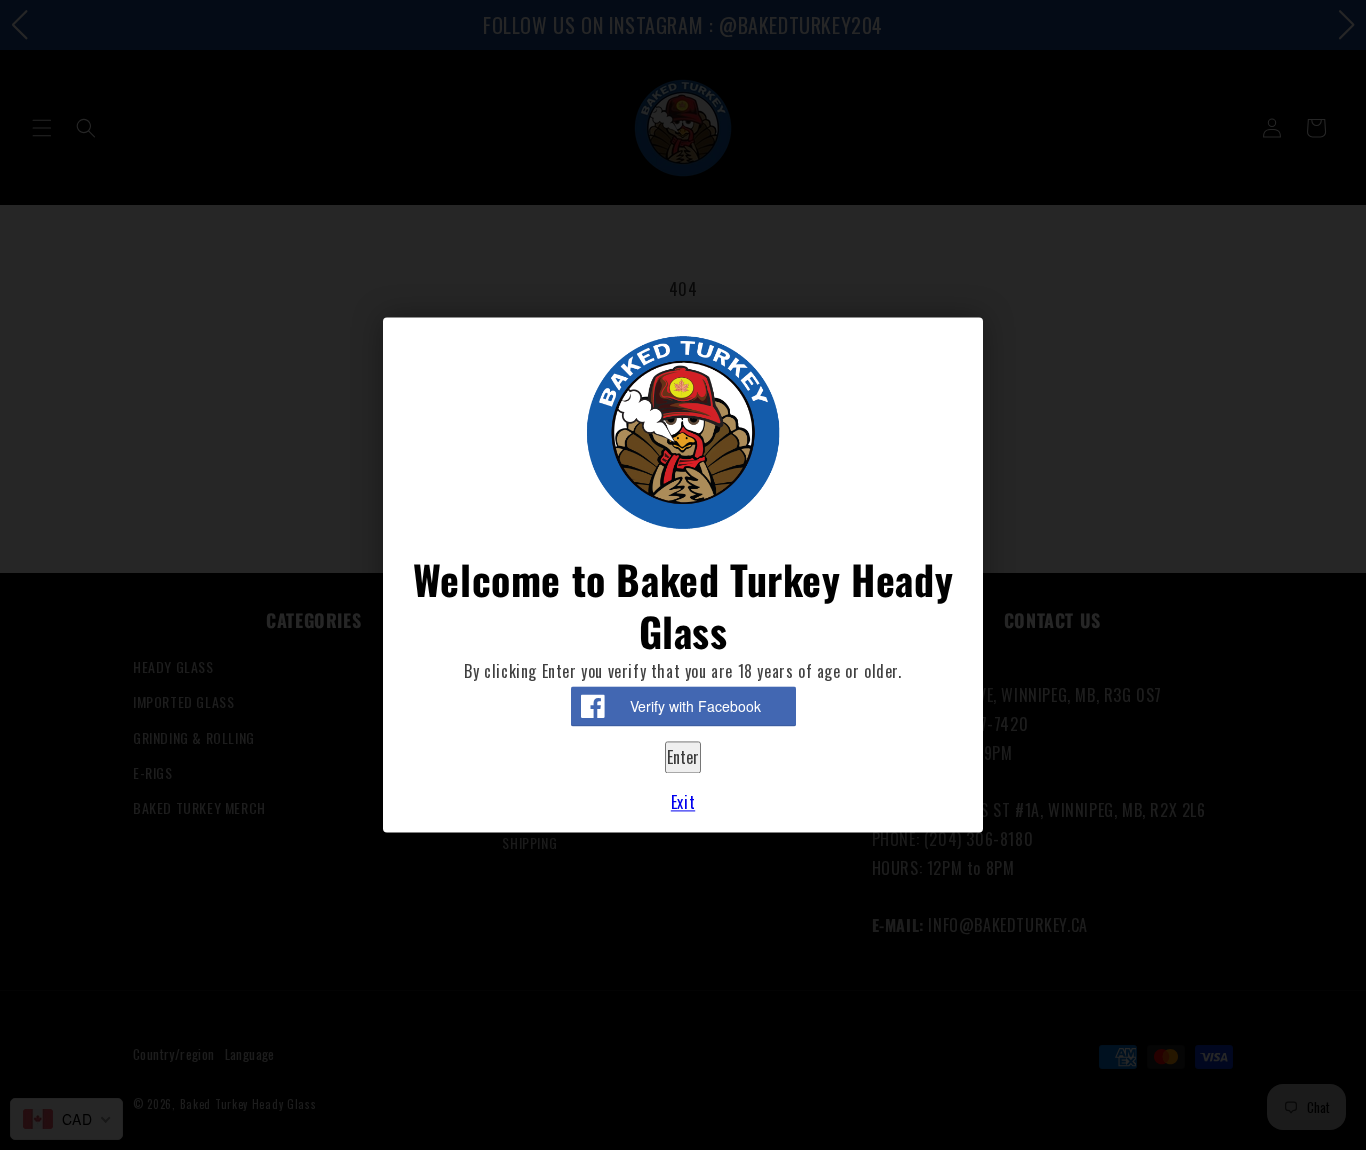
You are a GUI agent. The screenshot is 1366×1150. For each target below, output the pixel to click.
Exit (683, 803)
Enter (683, 757)
